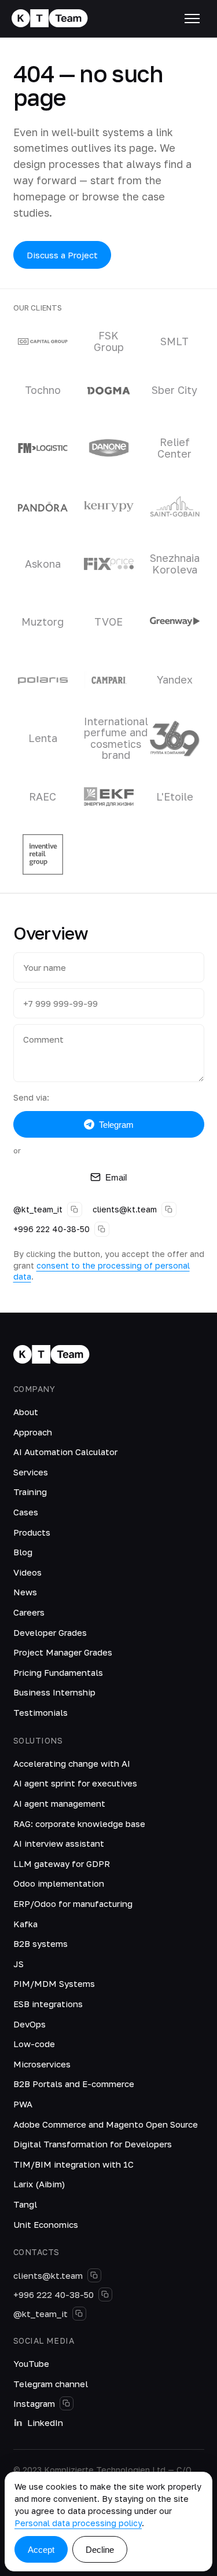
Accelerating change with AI (72, 1763)
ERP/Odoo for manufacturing (73, 1903)
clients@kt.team (125, 1209)
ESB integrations (48, 2004)
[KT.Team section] (192, 19)
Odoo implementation (59, 1883)
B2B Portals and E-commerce (74, 2084)
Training (30, 1492)
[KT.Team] (50, 19)
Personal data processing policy (78, 2523)
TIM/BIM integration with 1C (73, 2164)
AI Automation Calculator (65, 1452)
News (25, 1592)
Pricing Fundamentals (58, 1672)
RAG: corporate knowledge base (79, 1824)
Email (116, 1177)
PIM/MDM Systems (54, 1983)
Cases (26, 1512)
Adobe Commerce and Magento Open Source (106, 2124)
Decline (100, 2550)
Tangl (25, 2204)
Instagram (34, 2403)
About (26, 1412)
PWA (23, 2104)
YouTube (31, 2363)
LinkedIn (45, 2422)
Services (31, 1472)
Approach (33, 1432)
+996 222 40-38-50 (52, 1229)
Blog (23, 1552)
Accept (41, 2550)
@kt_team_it (38, 1209)
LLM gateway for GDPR (62, 1864)
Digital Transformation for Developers (93, 2144)
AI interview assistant (59, 1843)
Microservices (42, 2064)
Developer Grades (50, 1632)
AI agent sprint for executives (75, 1783)
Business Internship (54, 1692)
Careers (29, 1612)
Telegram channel (51, 2384)
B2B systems (41, 1943)
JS (19, 1964)
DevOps (30, 2024)
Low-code (34, 2044)
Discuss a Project (62, 255)
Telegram (116, 1125)
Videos (27, 1572)
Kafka (25, 1924)
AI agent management (59, 1803)
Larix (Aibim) (39, 2184)
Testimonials (41, 1712)
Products (32, 1532)
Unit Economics (46, 2224)
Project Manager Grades (63, 1652)
